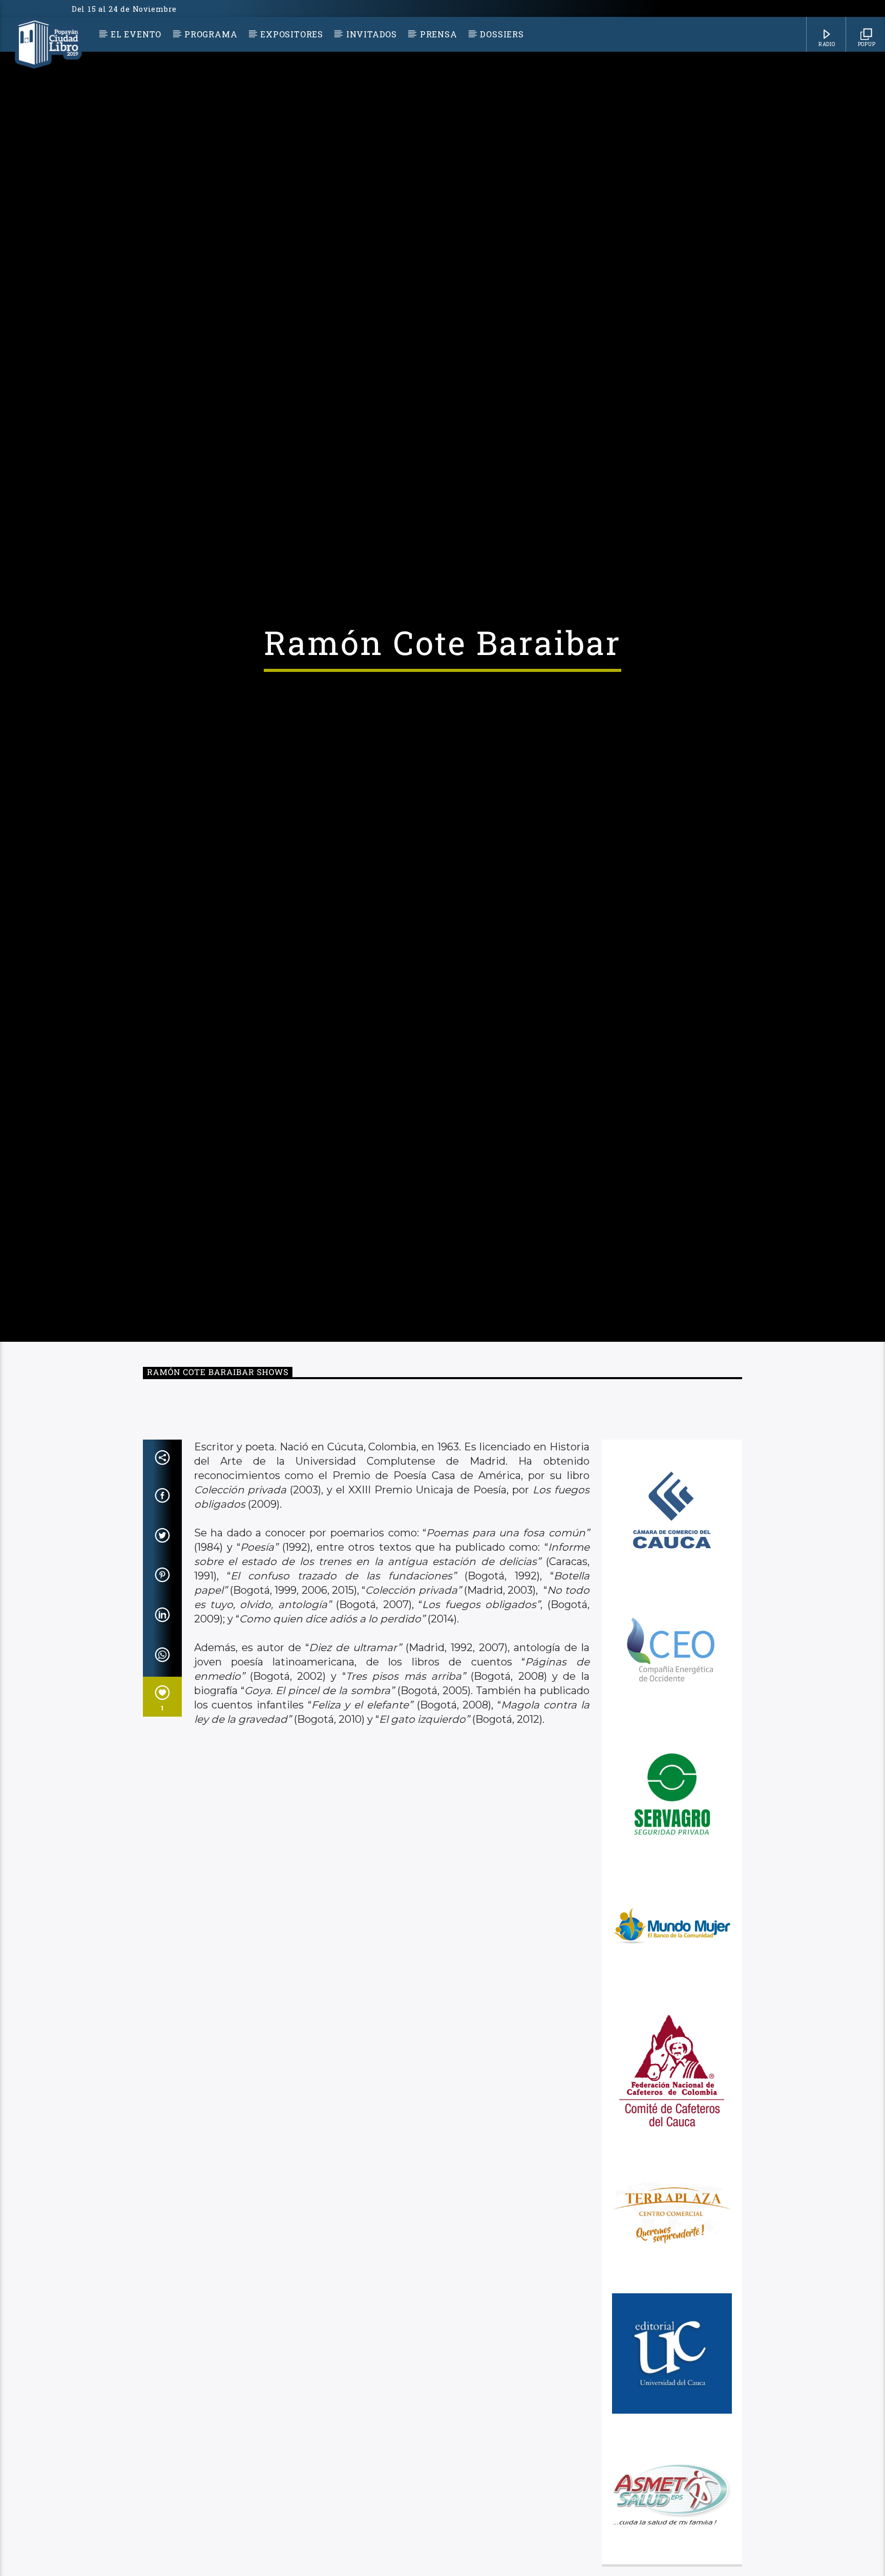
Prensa (439, 34)
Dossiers (502, 34)
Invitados (372, 34)
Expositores (292, 34)
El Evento (136, 34)
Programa (211, 34)
